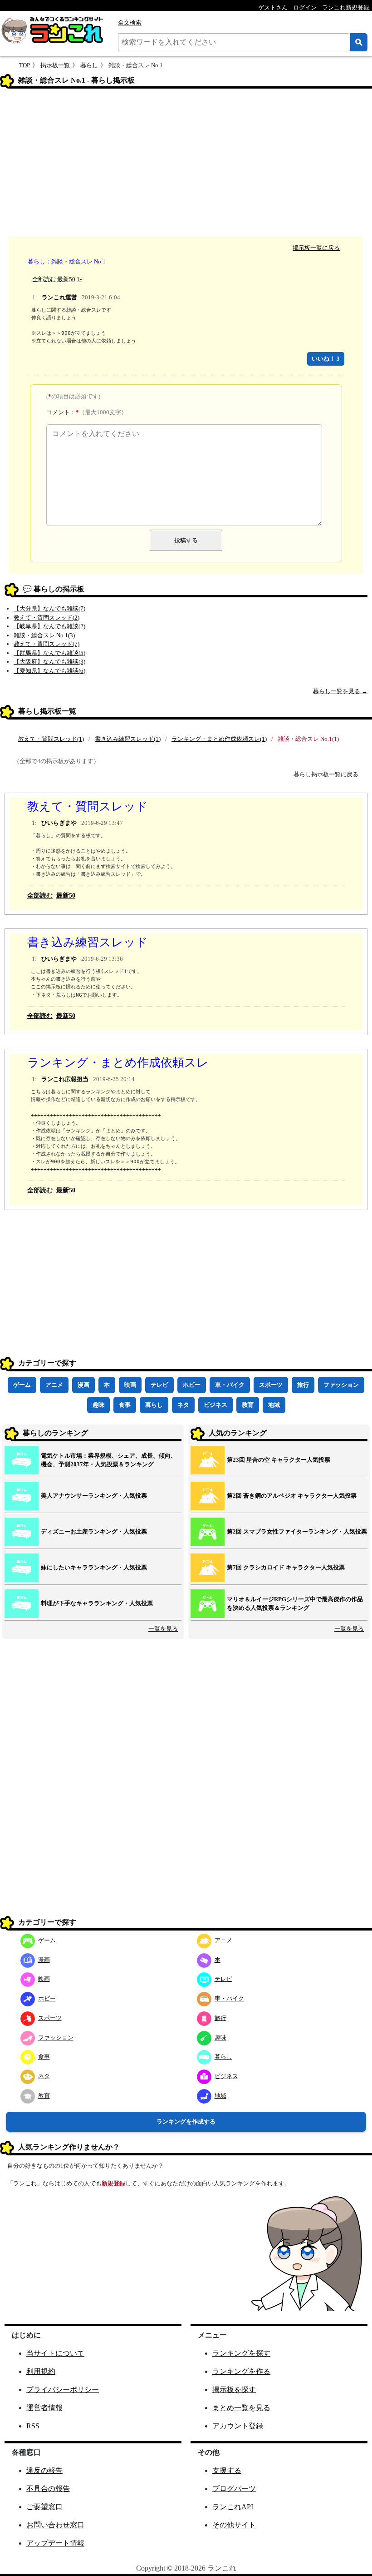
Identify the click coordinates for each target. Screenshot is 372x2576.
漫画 (83, 1385)
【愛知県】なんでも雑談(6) (49, 671)
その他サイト (234, 2525)
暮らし (89, 65)
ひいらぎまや (59, 823)
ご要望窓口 (44, 2507)
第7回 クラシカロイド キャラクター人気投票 (286, 1567)
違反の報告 (44, 2470)
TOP (24, 65)
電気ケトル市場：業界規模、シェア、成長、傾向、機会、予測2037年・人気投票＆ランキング (109, 1460)
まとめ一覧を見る (241, 2408)
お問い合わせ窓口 (55, 2525)
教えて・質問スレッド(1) (51, 739)
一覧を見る (163, 1629)
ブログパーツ (234, 2489)
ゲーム (22, 1385)
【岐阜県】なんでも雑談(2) (49, 626)
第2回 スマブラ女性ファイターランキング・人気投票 (297, 1531)
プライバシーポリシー (63, 2390)
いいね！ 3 (326, 359)
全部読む (44, 279)
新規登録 (113, 2183)
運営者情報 (44, 2408)
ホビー (192, 1385)
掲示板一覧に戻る (316, 248)
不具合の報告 (48, 2489)
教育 (248, 1405)
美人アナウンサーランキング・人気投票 (94, 1496)
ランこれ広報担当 (65, 1079)
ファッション (341, 1385)
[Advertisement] (186, 164)
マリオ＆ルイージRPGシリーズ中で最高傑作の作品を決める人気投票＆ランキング (295, 1604)
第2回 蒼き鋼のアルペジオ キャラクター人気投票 (292, 1496)
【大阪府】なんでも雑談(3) (49, 662)
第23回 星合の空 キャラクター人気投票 (279, 1460)
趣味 (98, 1405)
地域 (274, 1405)
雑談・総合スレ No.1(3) (44, 635)
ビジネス (215, 1405)
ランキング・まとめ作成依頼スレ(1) (219, 739)
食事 (125, 1405)
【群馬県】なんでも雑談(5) (49, 653)
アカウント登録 (238, 2426)
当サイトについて (55, 2353)
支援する (227, 2470)
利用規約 (41, 2371)
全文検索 (130, 22)
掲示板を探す (234, 2390)
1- (79, 279)
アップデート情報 (55, 2543)
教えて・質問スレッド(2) (46, 618)
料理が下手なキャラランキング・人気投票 (97, 1603)
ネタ (183, 1405)
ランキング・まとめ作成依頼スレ (118, 1063)
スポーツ (271, 1385)
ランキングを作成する (186, 2122)
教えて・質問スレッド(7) (46, 644)
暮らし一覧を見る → (340, 691)
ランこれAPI (233, 2507)
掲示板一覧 (55, 65)
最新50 (66, 279)
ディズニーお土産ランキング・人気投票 (94, 1531)
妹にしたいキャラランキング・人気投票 (94, 1567)
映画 (130, 1385)
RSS (33, 2426)
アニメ (54, 1385)
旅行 (303, 1385)
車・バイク (230, 1385)
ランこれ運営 (59, 297)
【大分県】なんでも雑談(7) (49, 608)
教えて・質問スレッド (88, 807)
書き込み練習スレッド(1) (128, 739)
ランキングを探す (241, 2353)
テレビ (159, 1385)
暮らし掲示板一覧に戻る (326, 774)
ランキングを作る (241, 2371)
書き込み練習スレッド (88, 942)
